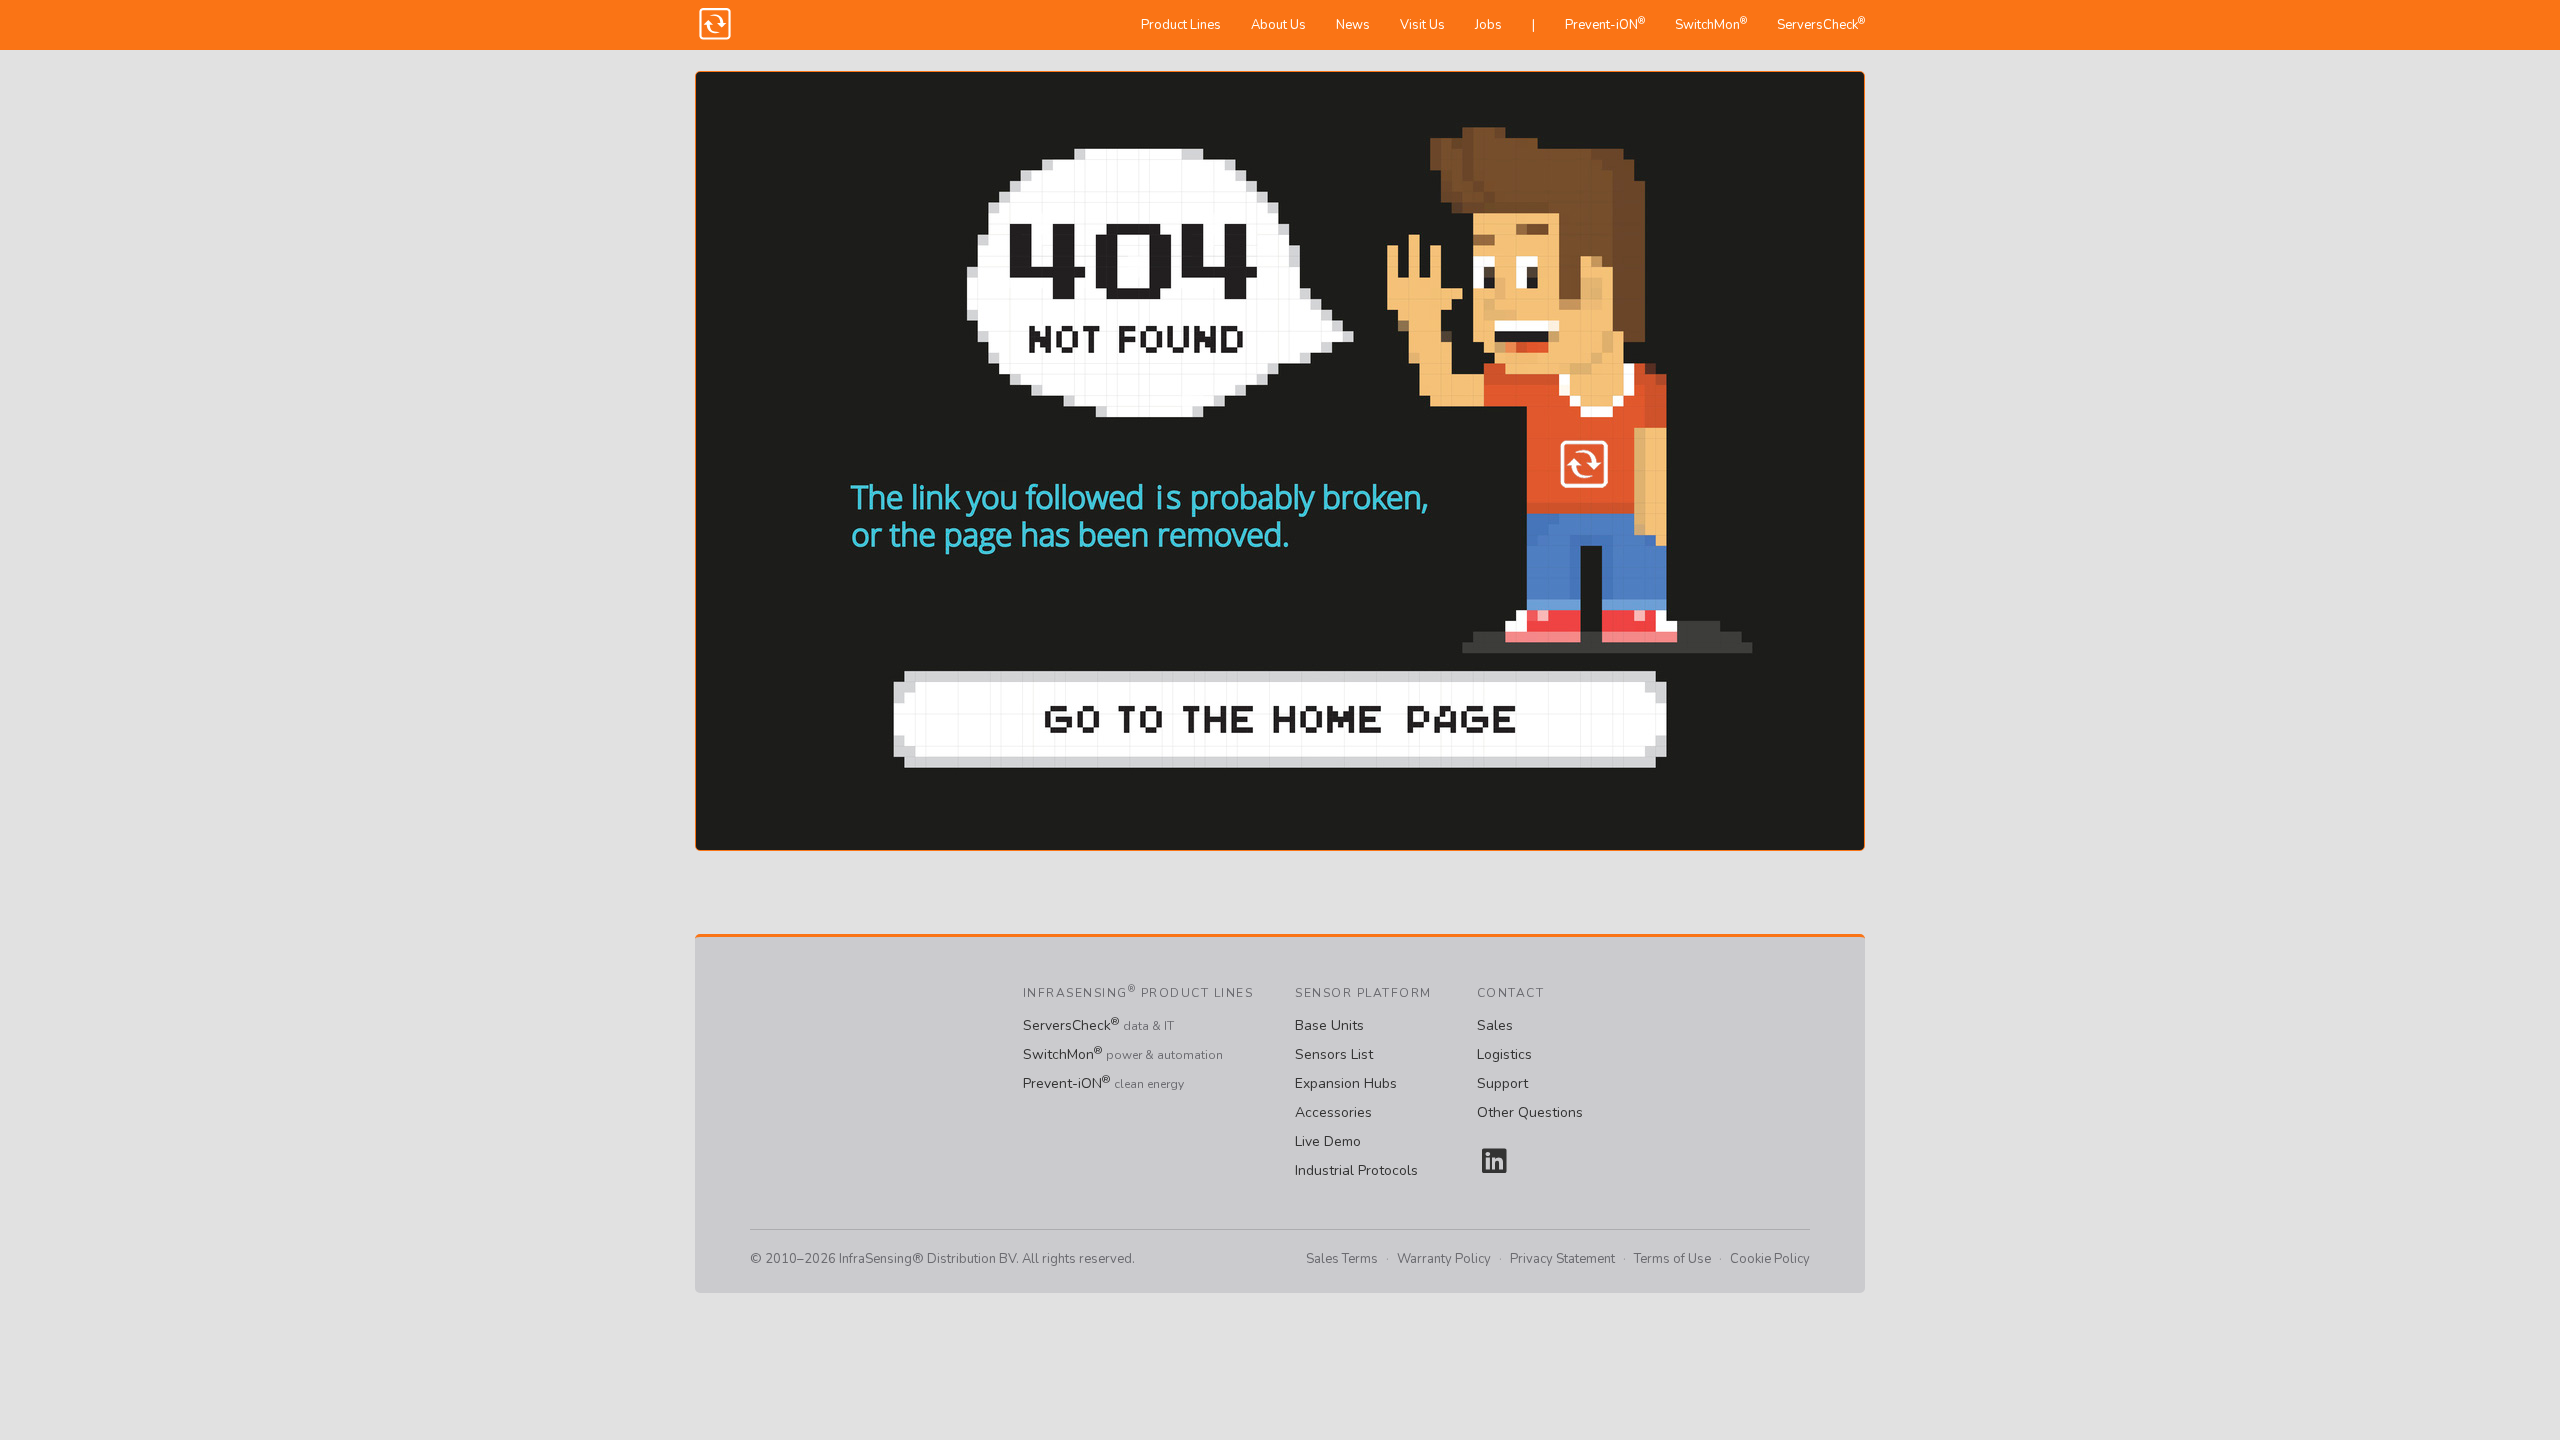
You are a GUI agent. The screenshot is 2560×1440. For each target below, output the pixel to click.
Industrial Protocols (1356, 1170)
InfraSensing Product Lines (1138, 993)
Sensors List (1334, 1054)
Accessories (1333, 1112)
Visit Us (1422, 25)
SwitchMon (1711, 24)
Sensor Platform (1363, 993)
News (1353, 25)
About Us (1278, 25)
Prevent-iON (1605, 24)
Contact (1511, 993)
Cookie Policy (1770, 1259)
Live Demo (1328, 1141)
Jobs (1488, 25)
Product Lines (1181, 25)
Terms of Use (1672, 1259)
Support (1502, 1083)
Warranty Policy (1444, 1259)
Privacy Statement (1562, 1259)
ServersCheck (1821, 24)
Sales (1495, 1025)
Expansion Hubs (1346, 1083)
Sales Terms (1342, 1259)
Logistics (1504, 1054)
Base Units (1329, 1025)
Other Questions (1530, 1112)
